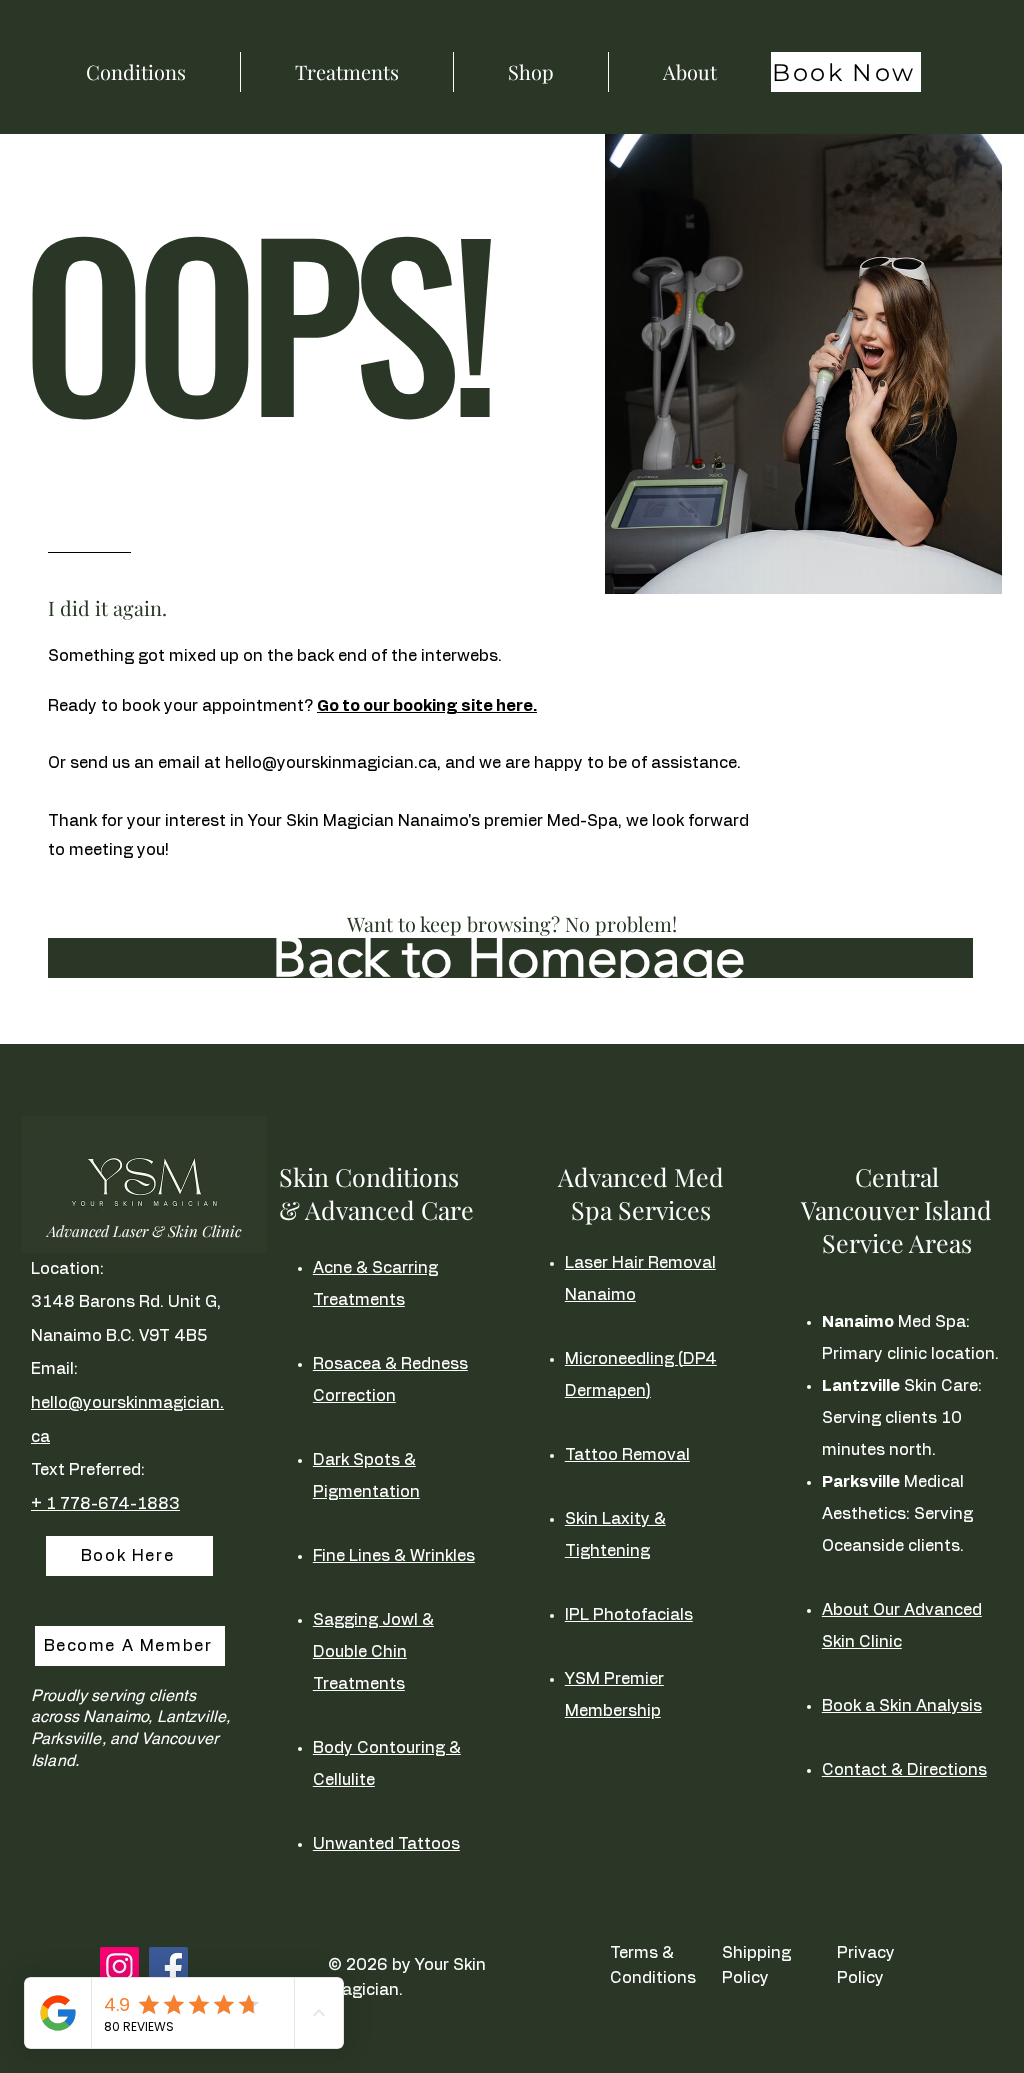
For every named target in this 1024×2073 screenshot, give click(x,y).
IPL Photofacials (629, 1615)
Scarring (405, 1268)
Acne (332, 1268)
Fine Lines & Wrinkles (394, 1556)
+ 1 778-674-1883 (105, 1504)
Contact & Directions (904, 1770)
